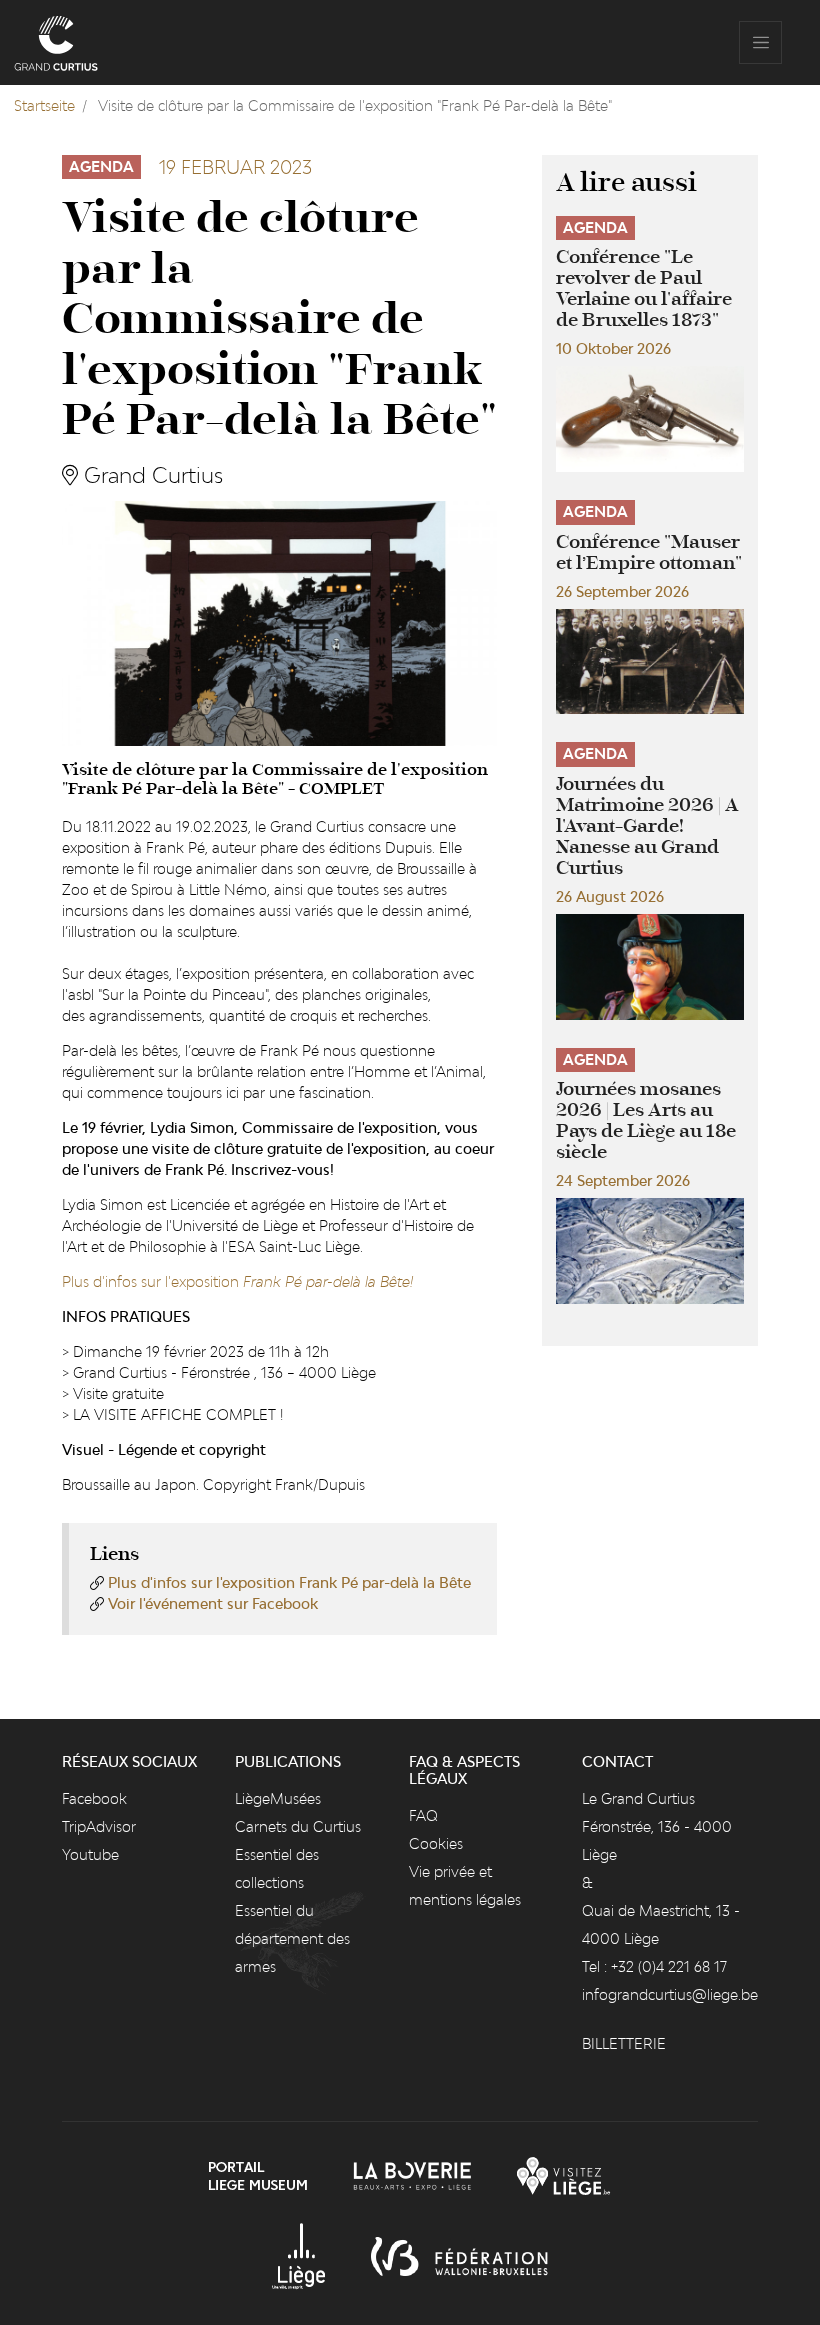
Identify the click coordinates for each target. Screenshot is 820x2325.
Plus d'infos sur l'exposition (237, 1281)
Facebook (94, 1798)
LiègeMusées (278, 1798)
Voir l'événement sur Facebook (213, 1603)
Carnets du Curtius (298, 1826)
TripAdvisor (99, 1826)
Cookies (436, 1843)
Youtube (90, 1854)
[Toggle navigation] (760, 42)
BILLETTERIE (624, 2043)
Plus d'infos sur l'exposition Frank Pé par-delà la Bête (289, 1582)
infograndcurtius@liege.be (670, 1994)
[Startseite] (56, 42)
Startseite (44, 105)
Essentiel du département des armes (292, 1938)
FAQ (423, 1815)
